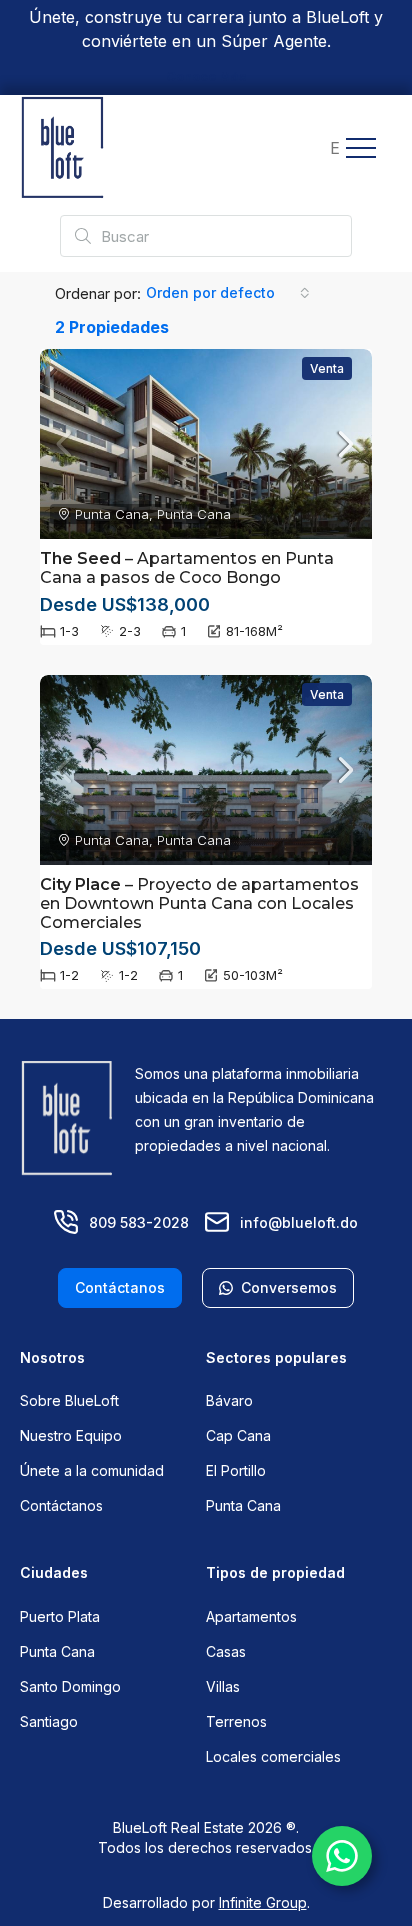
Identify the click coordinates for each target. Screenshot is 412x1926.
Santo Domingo (70, 1686)
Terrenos (236, 1721)
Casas (226, 1651)
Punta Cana (243, 1505)
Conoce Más (206, 76)
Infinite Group (263, 1902)
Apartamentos (251, 1616)
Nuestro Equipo (71, 1435)
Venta (327, 368)
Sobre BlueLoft (69, 1400)
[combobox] (228, 293)
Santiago (49, 1721)
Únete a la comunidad (92, 1470)
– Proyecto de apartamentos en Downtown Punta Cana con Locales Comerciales (199, 903)
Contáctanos (61, 1505)
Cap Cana (238, 1435)
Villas (223, 1686)
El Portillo (236, 1470)
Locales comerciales (273, 1756)
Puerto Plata (60, 1616)
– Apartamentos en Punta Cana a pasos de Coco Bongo (187, 568)
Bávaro (229, 1400)
